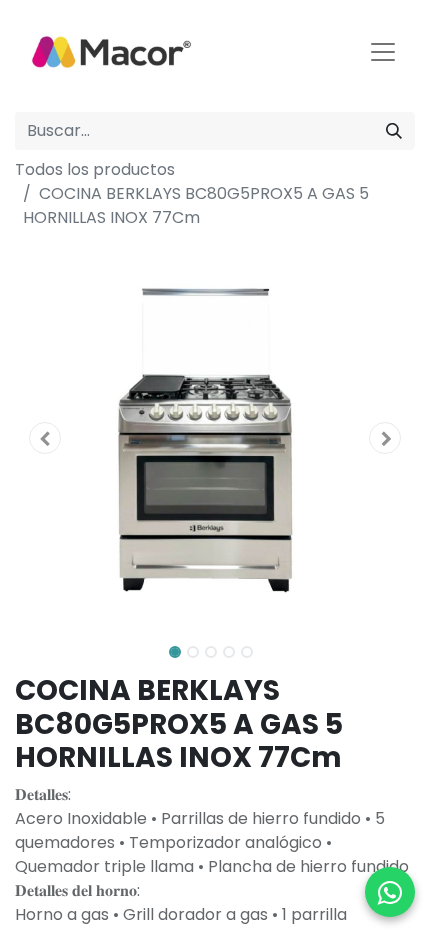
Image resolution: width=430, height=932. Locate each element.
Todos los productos (95, 169)
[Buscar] (394, 131)
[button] (45, 438)
